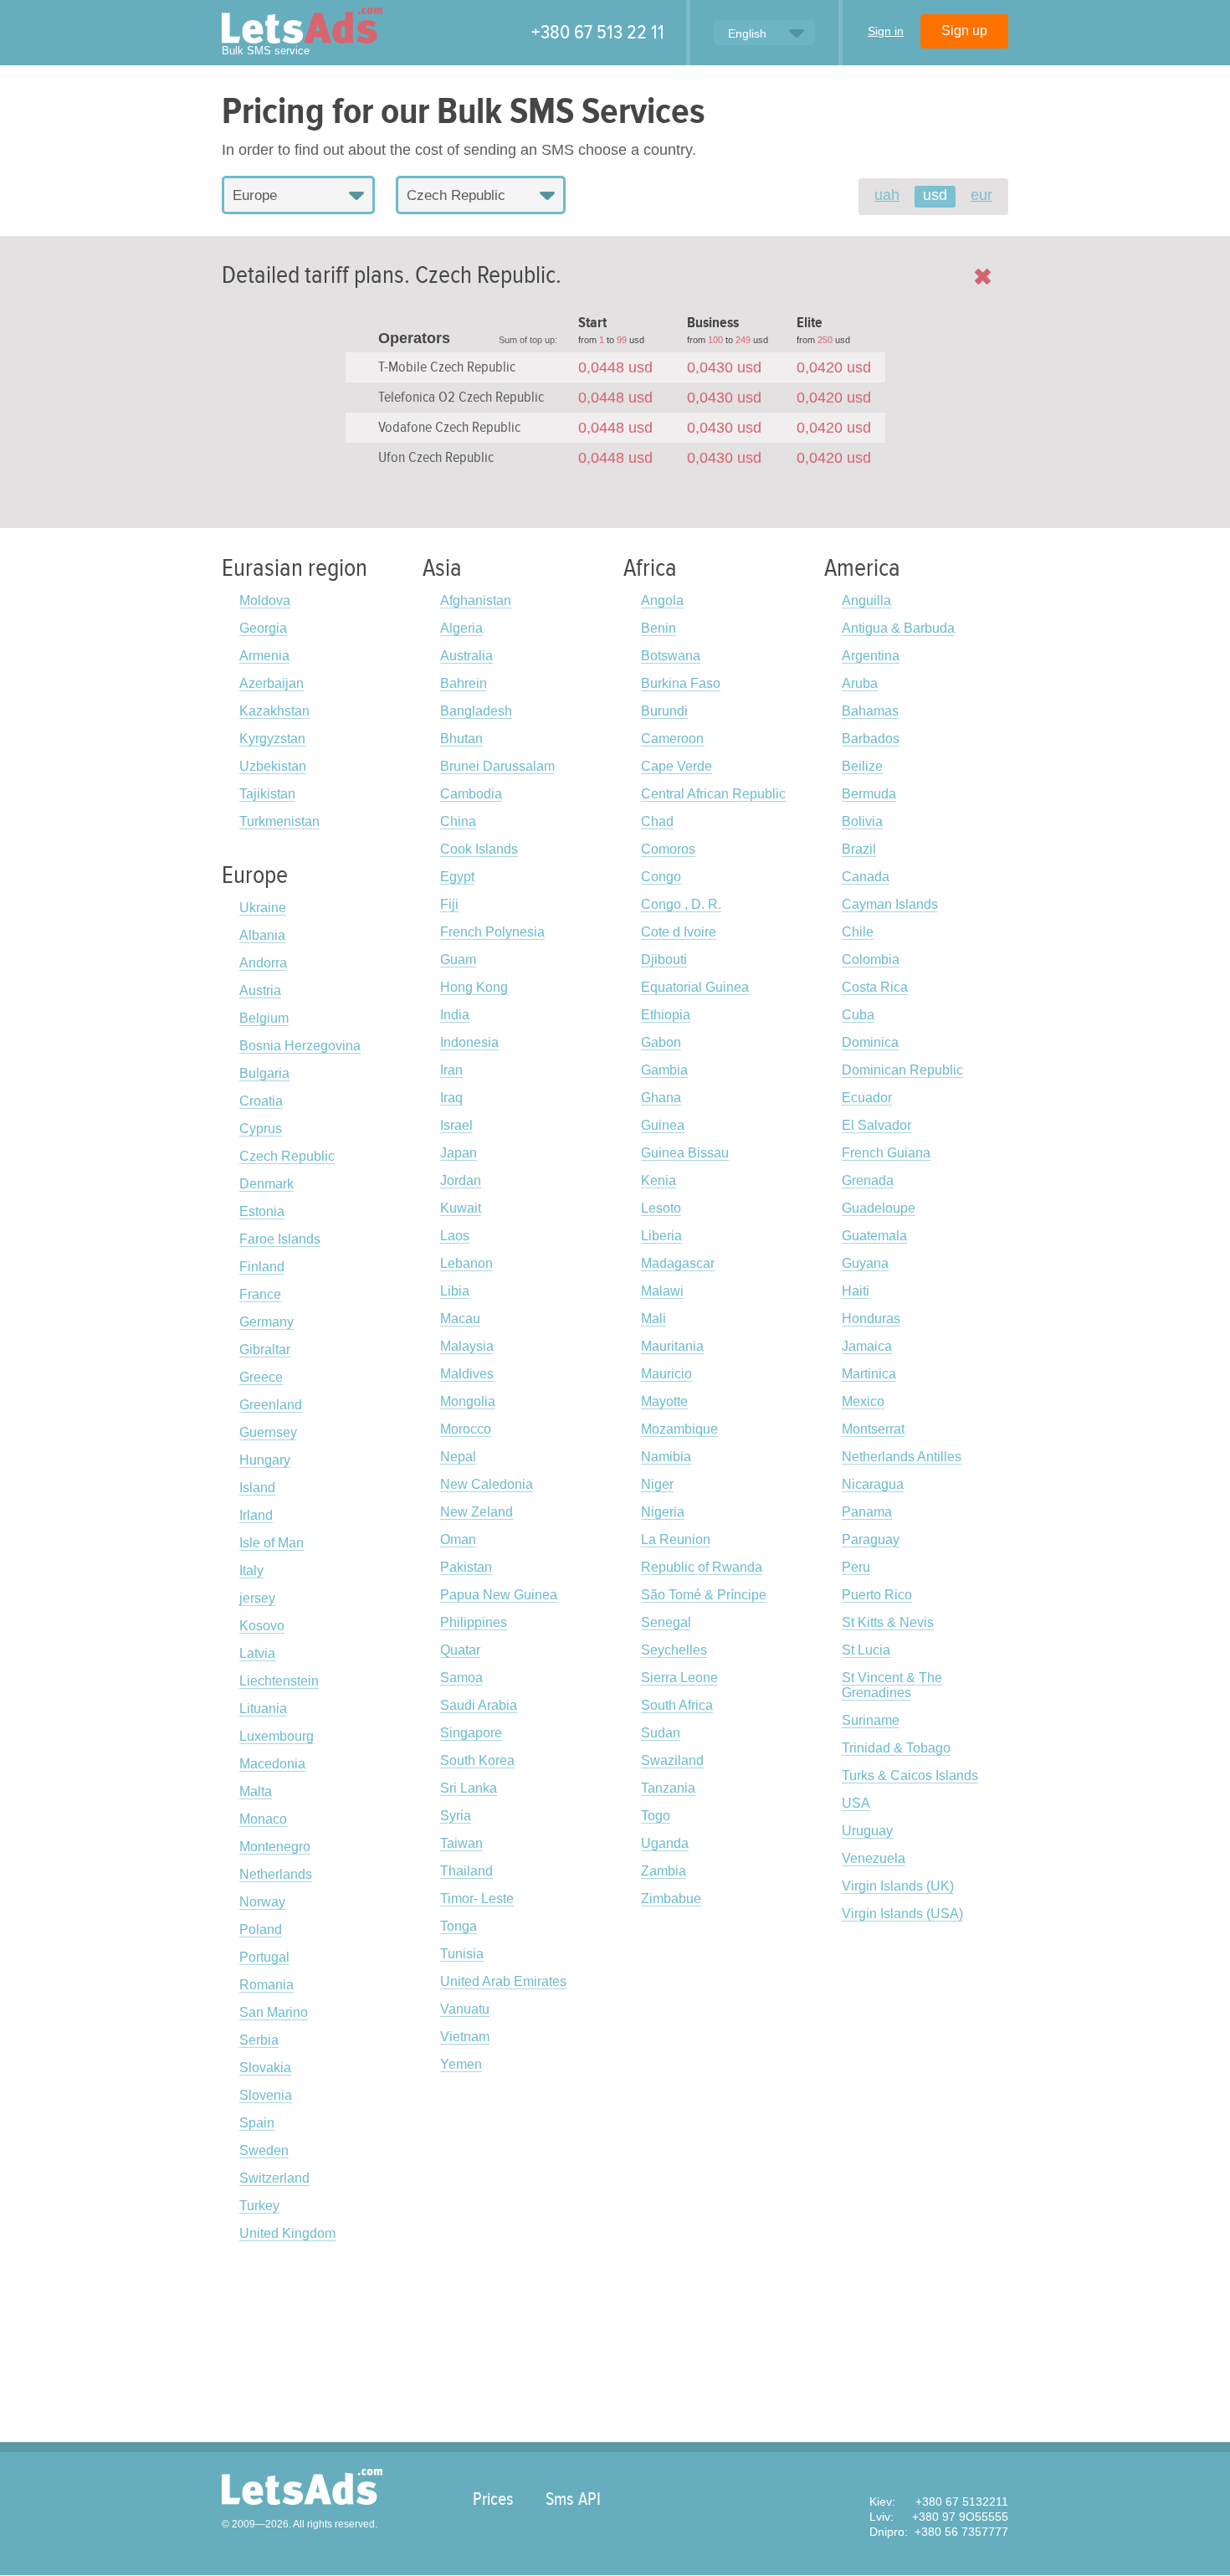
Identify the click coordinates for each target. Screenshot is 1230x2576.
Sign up (964, 31)
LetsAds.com (302, 2487)
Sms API (573, 2499)
